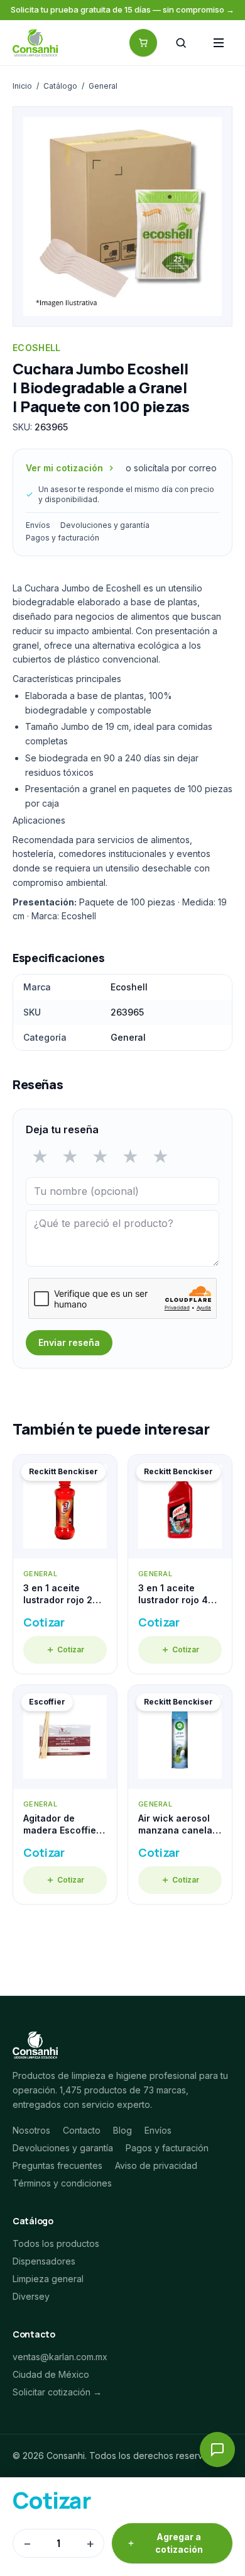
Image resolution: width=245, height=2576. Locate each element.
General (103, 86)
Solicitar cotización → (57, 2392)
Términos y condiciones (62, 2183)
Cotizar (71, 1649)
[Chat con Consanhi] (217, 2450)
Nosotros (31, 2130)
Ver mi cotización (64, 468)
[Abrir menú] (219, 43)
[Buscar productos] (181, 43)
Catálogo (60, 86)
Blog (122, 2130)
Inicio (22, 86)
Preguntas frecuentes (57, 2165)
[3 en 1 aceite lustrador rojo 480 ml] (180, 1564)
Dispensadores (44, 2261)
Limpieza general (48, 2279)
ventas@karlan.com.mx (60, 2357)
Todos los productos (56, 2243)
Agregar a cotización (179, 2543)
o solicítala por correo (171, 468)
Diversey (31, 2296)
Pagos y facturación (63, 538)
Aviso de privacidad (156, 2165)
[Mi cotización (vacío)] (143, 43)
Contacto (82, 2130)
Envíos (38, 525)
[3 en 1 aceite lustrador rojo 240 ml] (65, 1564)
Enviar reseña (69, 1342)
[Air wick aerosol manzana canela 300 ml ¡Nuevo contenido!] (180, 1795)
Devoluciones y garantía (105, 525)
